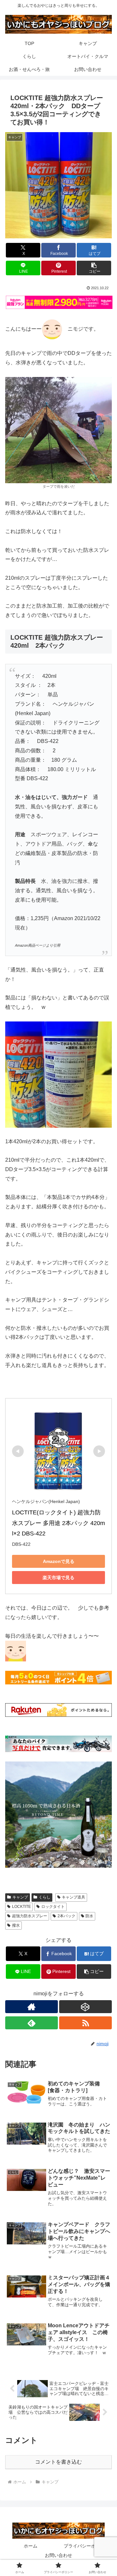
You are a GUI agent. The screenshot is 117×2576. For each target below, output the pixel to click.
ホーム (31, 2546)
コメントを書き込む (58, 2462)
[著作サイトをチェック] (32, 2007)
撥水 (16, 1925)
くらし (45, 1897)
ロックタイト (53, 1907)
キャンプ (20, 1897)
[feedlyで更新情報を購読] (32, 2023)
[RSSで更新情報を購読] (85, 2023)
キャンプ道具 (73, 1897)
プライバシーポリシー (86, 2546)
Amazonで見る (59, 1561)
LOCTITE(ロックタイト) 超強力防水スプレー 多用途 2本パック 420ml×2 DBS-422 (58, 1523)
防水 (89, 1916)
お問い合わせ (58, 2555)
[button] (94, 268)
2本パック (66, 1916)
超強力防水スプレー (30, 1916)
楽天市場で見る (58, 1578)
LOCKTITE (21, 1907)
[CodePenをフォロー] (85, 2007)
